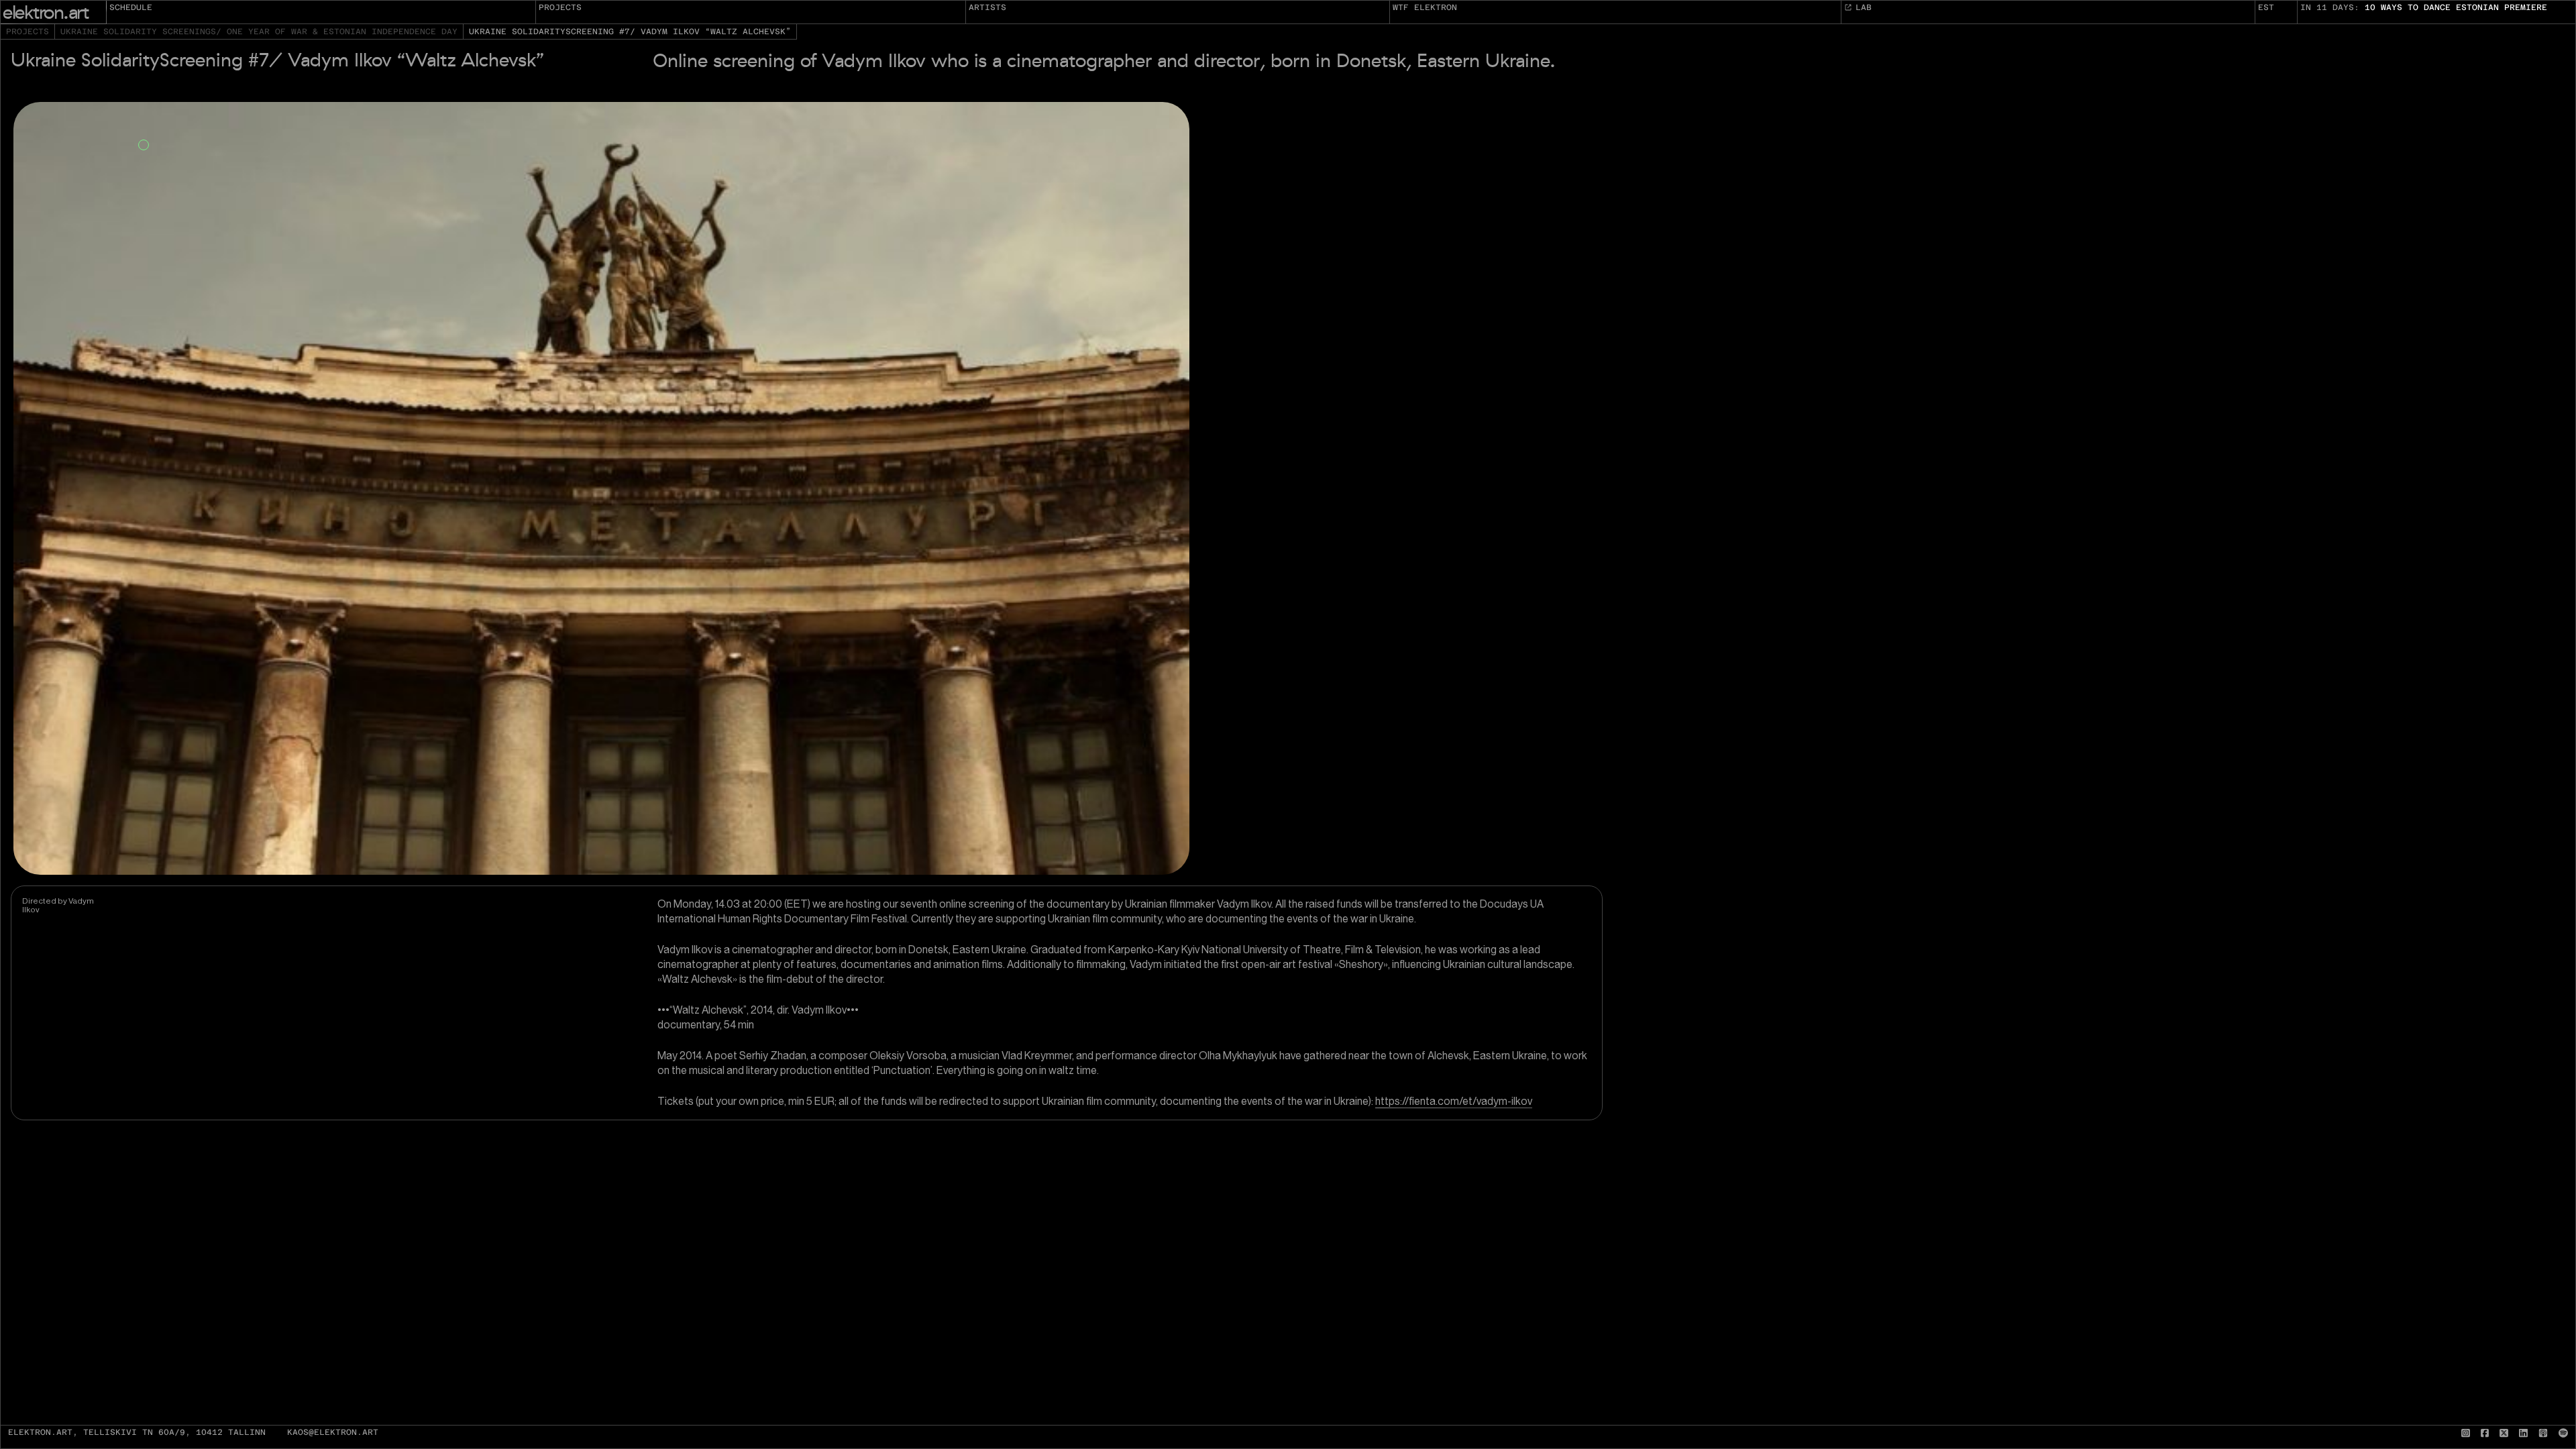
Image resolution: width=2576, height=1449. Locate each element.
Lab (1864, 7)
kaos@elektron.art (333, 1433)
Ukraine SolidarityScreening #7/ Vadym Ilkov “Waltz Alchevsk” (630, 32)
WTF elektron (1425, 7)
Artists (987, 7)
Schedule (131, 7)
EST (2266, 7)
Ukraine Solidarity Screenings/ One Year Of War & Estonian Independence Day (259, 32)
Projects (560, 7)
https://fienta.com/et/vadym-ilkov (1454, 1101)
